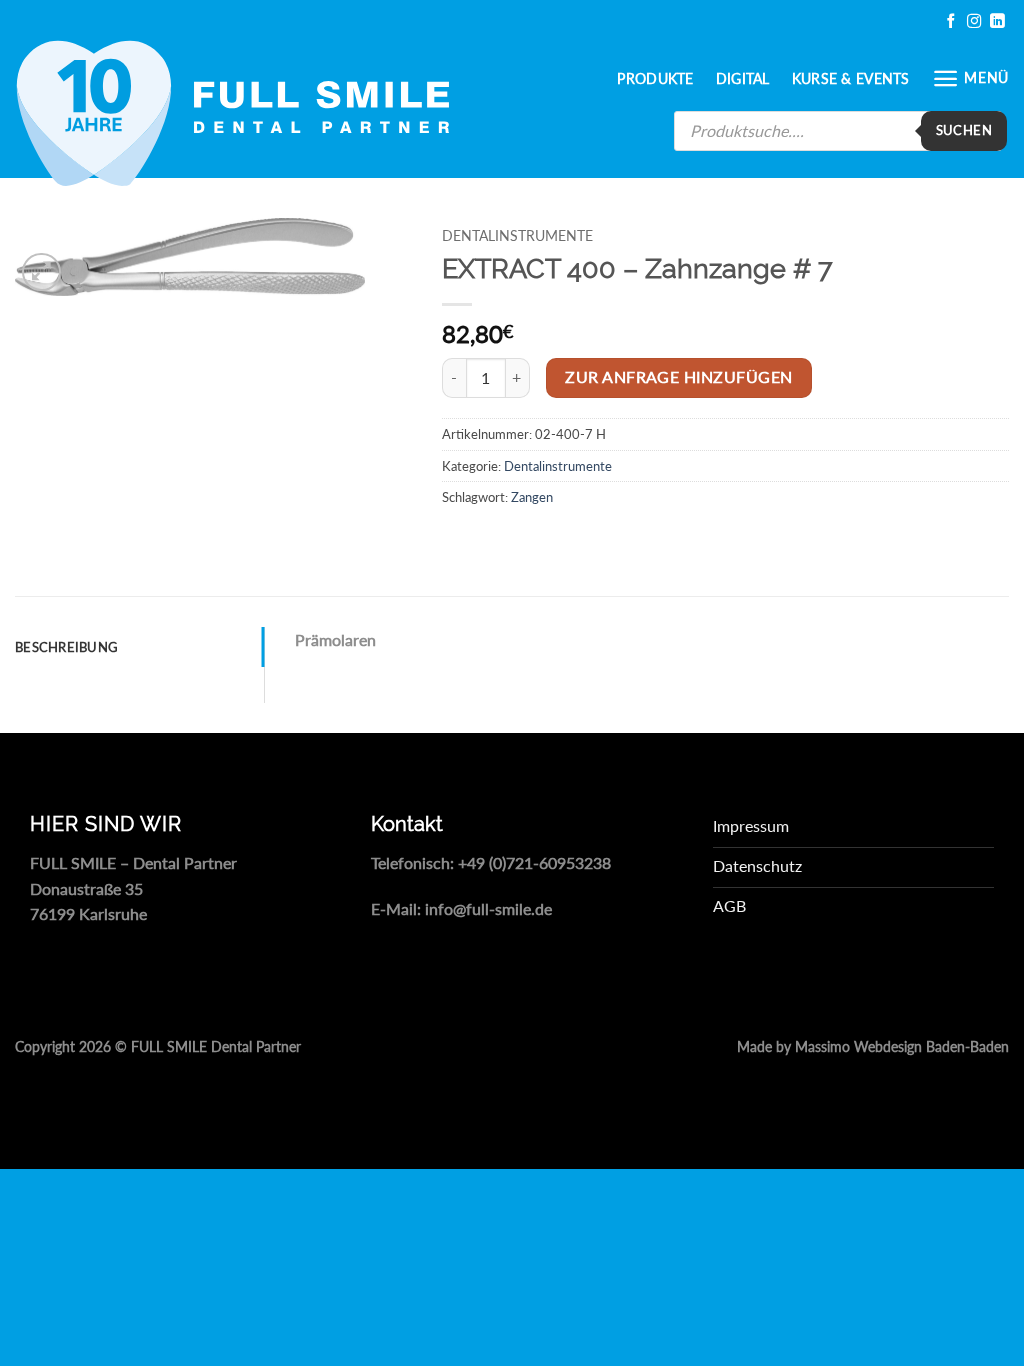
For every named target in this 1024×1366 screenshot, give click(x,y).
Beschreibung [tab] (66, 647)
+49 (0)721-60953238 (534, 862)
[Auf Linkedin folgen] (997, 21)
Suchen (964, 130)
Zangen (532, 497)
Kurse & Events (851, 78)
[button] (970, 78)
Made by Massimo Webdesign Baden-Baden (873, 1047)
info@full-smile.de (488, 908)
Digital (743, 78)
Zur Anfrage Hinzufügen (678, 377)
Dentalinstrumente (517, 236)
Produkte (655, 78)
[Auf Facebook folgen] (951, 21)
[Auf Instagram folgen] (974, 21)
